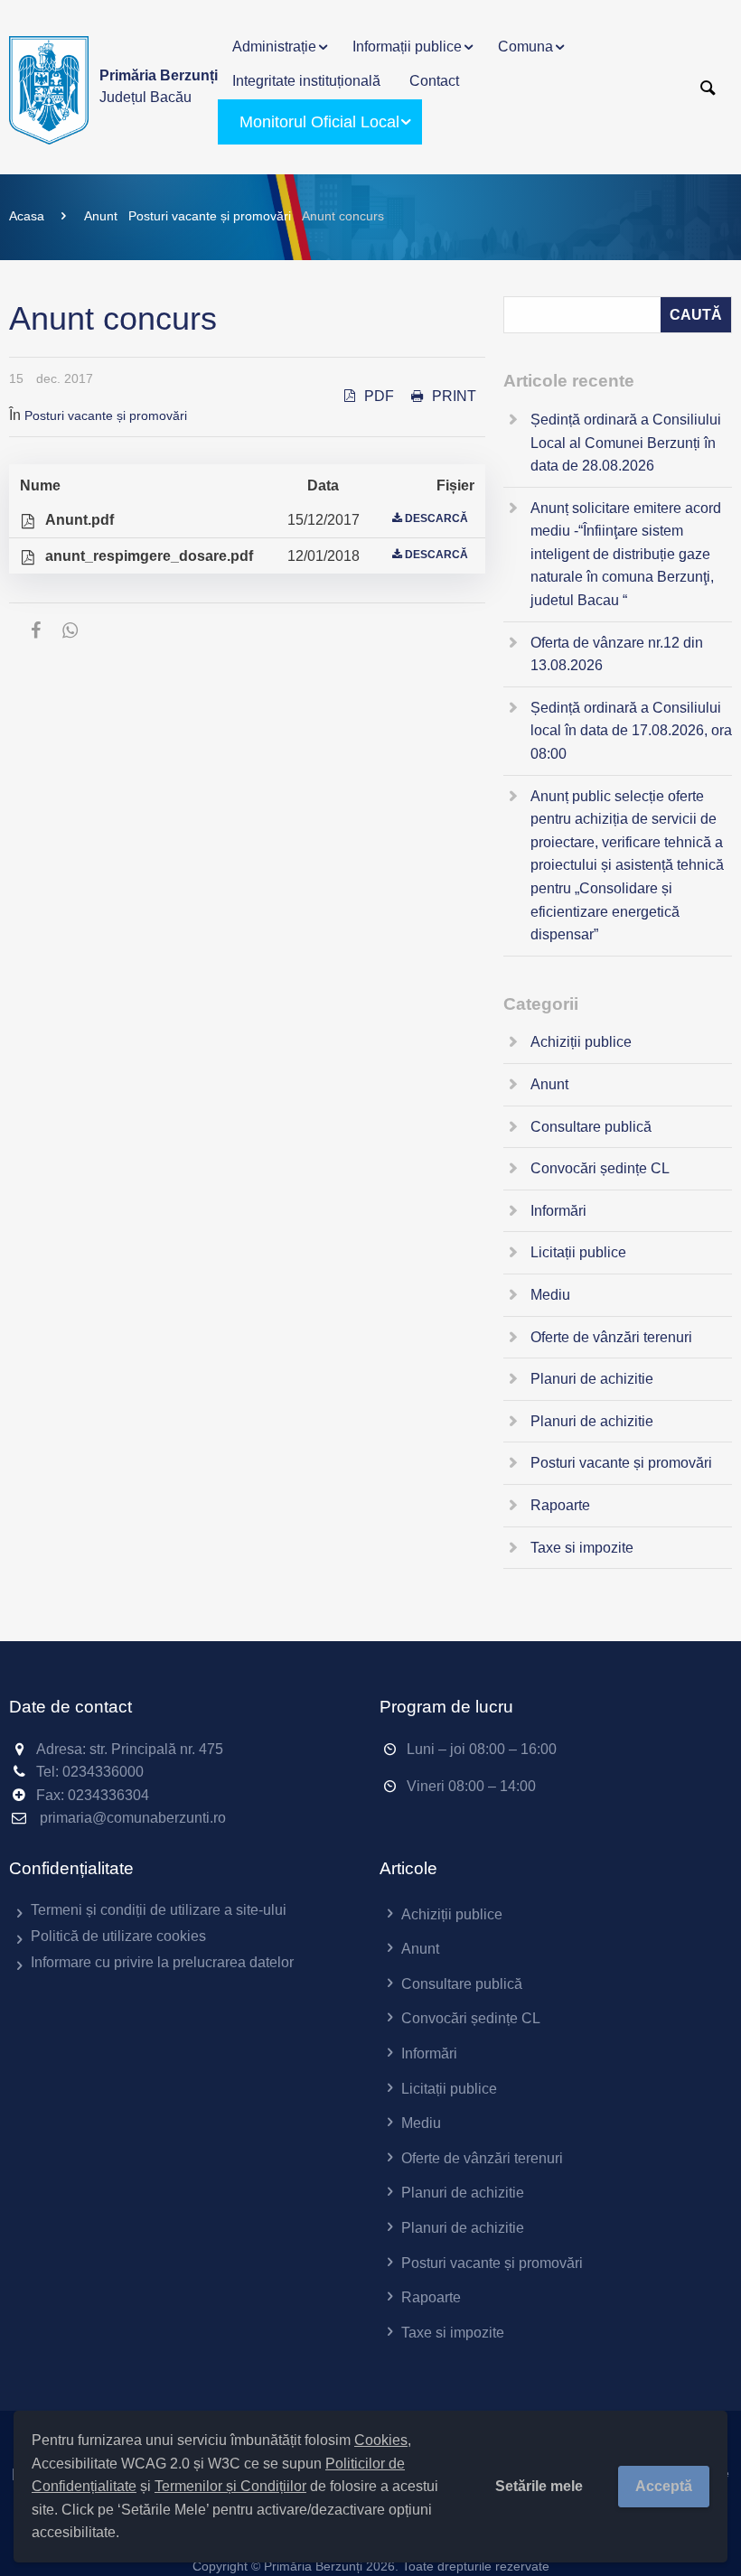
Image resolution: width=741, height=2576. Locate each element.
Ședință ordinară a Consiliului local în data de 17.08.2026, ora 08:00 (631, 731)
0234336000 (103, 1772)
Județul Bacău (159, 86)
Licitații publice (578, 1252)
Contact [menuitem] (434, 81)
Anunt (101, 216)
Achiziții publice (581, 1042)
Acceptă (664, 2486)
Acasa (27, 216)
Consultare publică (591, 1127)
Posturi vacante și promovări (210, 216)
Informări (558, 1211)
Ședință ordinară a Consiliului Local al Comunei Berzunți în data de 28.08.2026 (626, 443)
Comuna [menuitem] (525, 47)
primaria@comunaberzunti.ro (133, 1818)
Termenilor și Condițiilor (230, 2486)
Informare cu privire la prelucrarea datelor (162, 1962)
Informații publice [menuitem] (407, 47)
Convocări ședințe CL (600, 1168)
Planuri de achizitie (592, 1379)
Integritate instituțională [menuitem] (306, 81)
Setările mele (539, 2486)
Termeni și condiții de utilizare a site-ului (159, 1910)
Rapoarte (560, 1505)
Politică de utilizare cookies (118, 1936)
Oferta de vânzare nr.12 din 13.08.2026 (617, 654)
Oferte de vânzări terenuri (611, 1337)
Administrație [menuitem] (274, 47)
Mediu (550, 1295)
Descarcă (436, 518)
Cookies (381, 2440)
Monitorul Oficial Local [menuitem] (319, 122)
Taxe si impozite (582, 1548)
